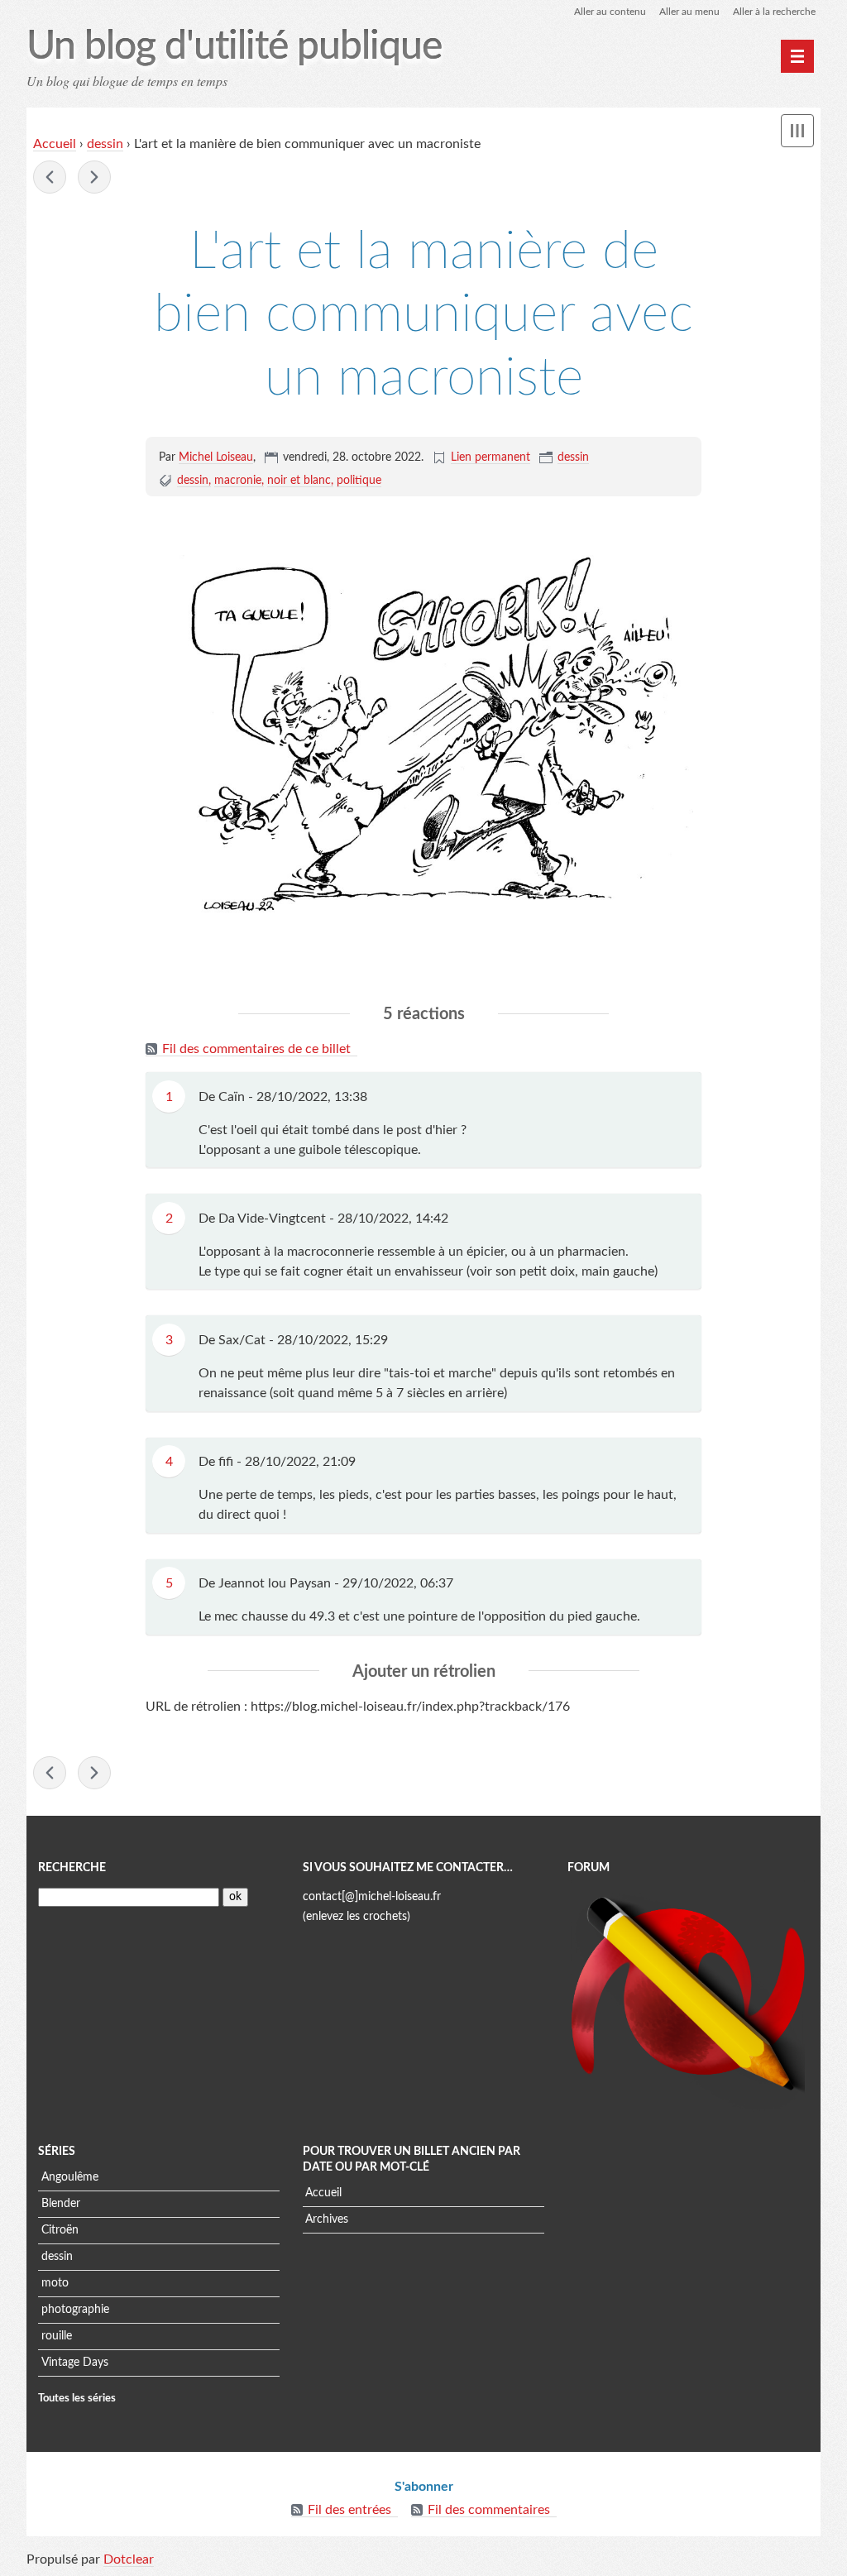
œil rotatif (50, 177)
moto (55, 2283)
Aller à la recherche (774, 12)
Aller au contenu (610, 12)
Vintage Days (75, 2363)
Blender (61, 2204)
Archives (327, 2219)
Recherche (72, 1868)
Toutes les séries (77, 2398)
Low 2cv (94, 177)
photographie (75, 2310)
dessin (105, 144)
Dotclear (129, 2559)
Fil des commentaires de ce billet (256, 1049)
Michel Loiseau (216, 457)
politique (359, 481)
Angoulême (70, 2177)
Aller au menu (689, 12)
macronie (238, 481)
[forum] (688, 1997)
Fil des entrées (349, 2510)
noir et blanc (299, 481)
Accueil (55, 144)
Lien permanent (490, 457)
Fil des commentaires (489, 2510)
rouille (57, 2336)
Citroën (60, 2230)
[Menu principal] (797, 56)
